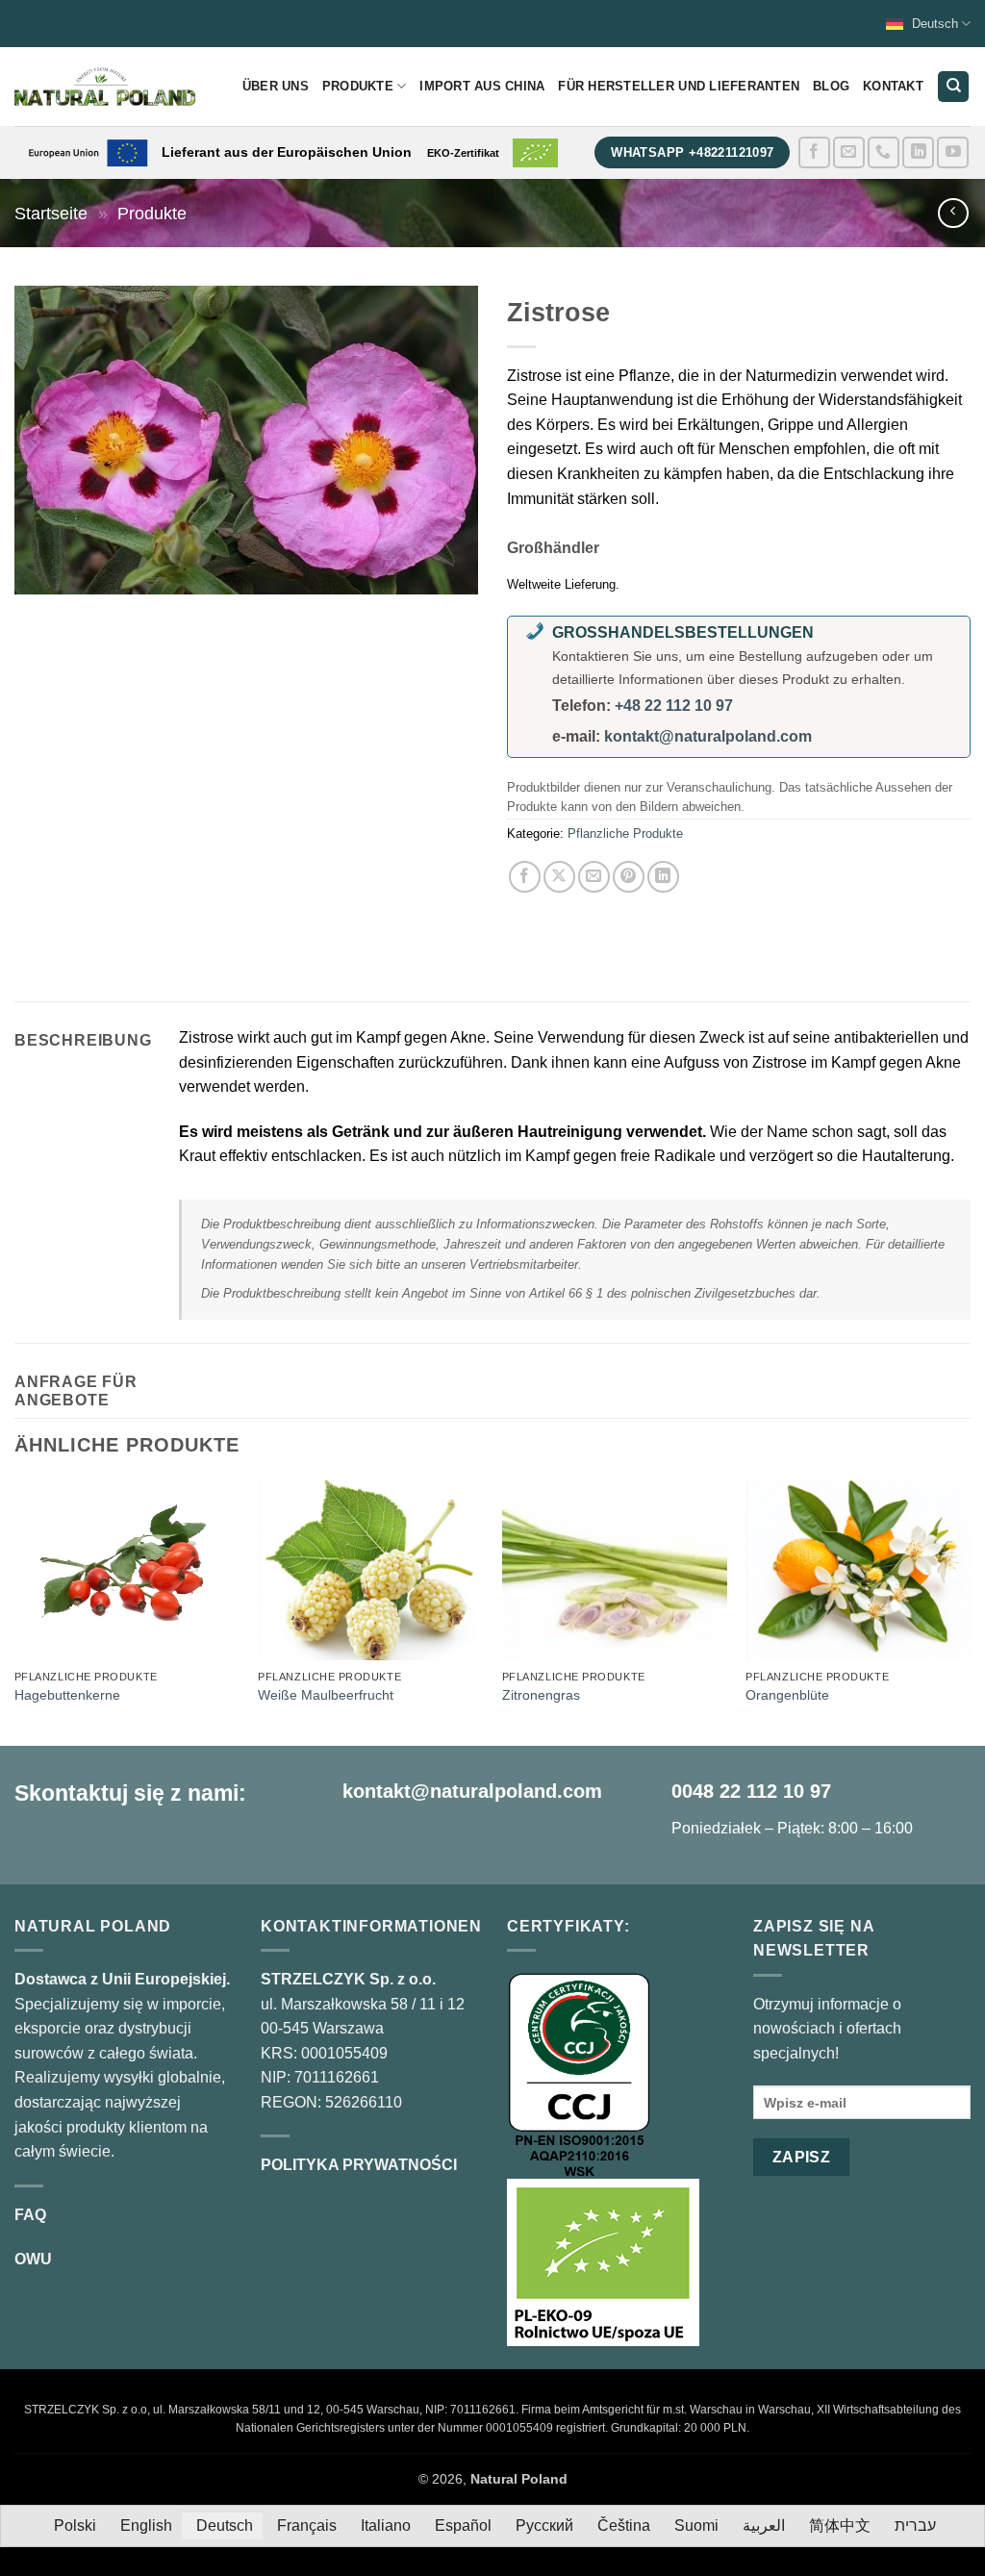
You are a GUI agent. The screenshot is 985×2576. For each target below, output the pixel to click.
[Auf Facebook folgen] (814, 152)
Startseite (51, 213)
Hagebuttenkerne (67, 1695)
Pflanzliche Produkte (625, 833)
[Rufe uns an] (884, 152)
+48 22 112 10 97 (674, 706)
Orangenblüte (787, 1695)
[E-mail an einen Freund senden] (594, 877)
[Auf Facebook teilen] (525, 877)
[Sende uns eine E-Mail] (849, 152)
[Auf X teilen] (559, 877)
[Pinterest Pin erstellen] (629, 877)
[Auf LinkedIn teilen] (663, 877)
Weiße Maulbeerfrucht (326, 1695)
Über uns (276, 86)
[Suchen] (953, 87)
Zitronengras (541, 1695)
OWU (33, 2259)
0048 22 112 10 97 (751, 1791)
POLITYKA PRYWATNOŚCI (359, 2165)
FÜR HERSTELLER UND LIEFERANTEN (679, 86)
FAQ (30, 2215)
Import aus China (482, 86)
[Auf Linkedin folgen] (918, 152)
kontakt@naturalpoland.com (708, 736)
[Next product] (953, 213)
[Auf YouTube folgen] (953, 152)
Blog (831, 86)
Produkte (358, 86)
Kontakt (893, 86)
